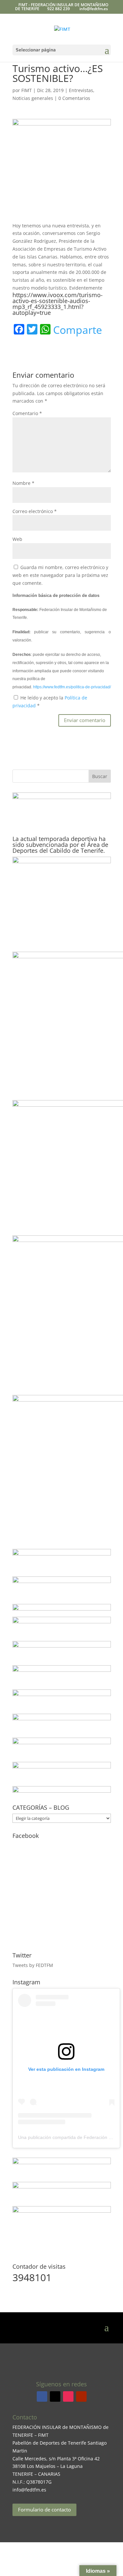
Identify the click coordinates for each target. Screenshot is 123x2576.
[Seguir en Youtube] (81, 2396)
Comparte (78, 330)
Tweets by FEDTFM (33, 1965)
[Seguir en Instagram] (68, 2396)
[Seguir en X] (55, 2396)
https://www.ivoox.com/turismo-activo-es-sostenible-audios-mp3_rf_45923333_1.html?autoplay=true (58, 304)
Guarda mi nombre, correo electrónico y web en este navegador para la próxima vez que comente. (60, 575)
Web (17, 539)
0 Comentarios (74, 98)
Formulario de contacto (44, 2509)
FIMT (27, 90)
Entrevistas (81, 90)
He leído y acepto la (50, 702)
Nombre (23, 483)
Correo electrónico (35, 511)
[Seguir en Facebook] (42, 2396)
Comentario (27, 413)
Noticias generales (33, 98)
